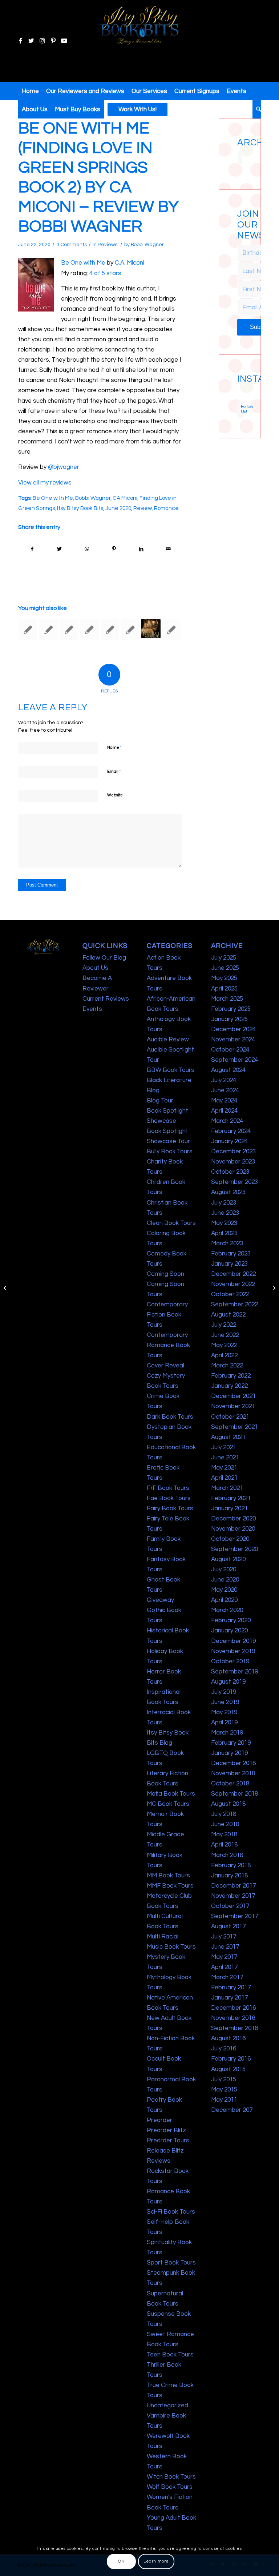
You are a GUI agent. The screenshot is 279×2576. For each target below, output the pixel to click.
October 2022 (230, 1294)
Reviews (108, 245)
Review (143, 508)
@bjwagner (64, 467)
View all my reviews (45, 483)
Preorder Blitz (166, 2130)
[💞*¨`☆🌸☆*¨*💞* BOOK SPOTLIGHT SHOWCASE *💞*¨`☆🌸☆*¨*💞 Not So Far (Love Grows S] (238, 395)
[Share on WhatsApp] (87, 549)
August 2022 (228, 1315)
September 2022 (234, 1305)
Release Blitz (165, 2151)
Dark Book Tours (170, 1417)
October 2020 (230, 1539)
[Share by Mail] (168, 549)
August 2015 (228, 2069)
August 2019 (228, 1682)
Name (114, 747)
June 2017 (225, 1947)
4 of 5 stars (105, 273)
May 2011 (224, 2100)
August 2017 (228, 1926)
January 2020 (229, 1631)
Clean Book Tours (171, 1223)
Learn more (156, 2561)
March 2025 (227, 999)
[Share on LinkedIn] (141, 549)
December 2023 (233, 1152)
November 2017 (233, 1896)
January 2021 (229, 1508)
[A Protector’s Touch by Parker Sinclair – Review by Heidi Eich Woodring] (171, 630)
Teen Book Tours (170, 2355)
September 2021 (234, 1427)
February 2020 (231, 1620)
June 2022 (225, 1335)
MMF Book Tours (170, 1886)
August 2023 (228, 1192)
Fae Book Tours (169, 1498)
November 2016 (233, 2018)
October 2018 (230, 1784)
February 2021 (231, 1498)
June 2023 (225, 1213)
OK (121, 2561)
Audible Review (168, 1040)
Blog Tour (160, 1101)
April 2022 (224, 1355)
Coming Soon (165, 1274)
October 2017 (230, 1906)
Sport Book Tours (171, 2263)
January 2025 (229, 1019)
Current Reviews (106, 999)
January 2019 (229, 1753)
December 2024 (233, 1029)
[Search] (257, 109)
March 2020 (227, 1610)
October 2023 (230, 1172)
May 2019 (224, 1712)
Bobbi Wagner (147, 245)
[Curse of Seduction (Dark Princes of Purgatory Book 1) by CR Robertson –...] (6, 1288)
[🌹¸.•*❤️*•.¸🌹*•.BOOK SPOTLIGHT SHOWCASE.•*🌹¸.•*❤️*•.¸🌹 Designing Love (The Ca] (238, 399)
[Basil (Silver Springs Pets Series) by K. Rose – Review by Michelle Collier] (110, 630)
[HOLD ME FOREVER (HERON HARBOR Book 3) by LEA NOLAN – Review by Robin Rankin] (28, 630)
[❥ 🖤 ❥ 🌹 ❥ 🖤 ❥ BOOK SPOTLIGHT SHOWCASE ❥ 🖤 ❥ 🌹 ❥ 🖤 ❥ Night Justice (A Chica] (242, 388)
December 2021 (233, 1396)
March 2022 (227, 1366)
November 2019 (233, 1651)
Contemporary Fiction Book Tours (167, 1315)
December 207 (232, 2110)
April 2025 (224, 989)
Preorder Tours (168, 2141)
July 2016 (224, 2049)
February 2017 (231, 1988)
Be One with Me (83, 263)
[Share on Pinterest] (114, 549)
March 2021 (227, 1488)
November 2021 (233, 1406)
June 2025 (225, 968)
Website (115, 795)
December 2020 (233, 1519)
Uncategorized (167, 2406)
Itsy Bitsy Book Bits (80, 508)
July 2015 (224, 2079)
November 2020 (233, 1529)
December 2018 (233, 1763)
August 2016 (228, 2038)
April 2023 (224, 1233)
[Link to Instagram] (42, 41)
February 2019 (231, 1743)
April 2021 (224, 1478)
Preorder (159, 2120)
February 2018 (231, 1865)
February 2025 (231, 1009)
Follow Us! (243, 409)
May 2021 (224, 1468)
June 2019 (225, 1702)
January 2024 (229, 1141)
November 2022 (233, 1284)
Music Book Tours (171, 1947)
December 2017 (233, 1886)
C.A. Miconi (130, 263)
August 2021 (228, 1437)
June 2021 (225, 1458)
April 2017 (224, 1967)
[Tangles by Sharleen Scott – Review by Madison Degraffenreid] (89, 630)
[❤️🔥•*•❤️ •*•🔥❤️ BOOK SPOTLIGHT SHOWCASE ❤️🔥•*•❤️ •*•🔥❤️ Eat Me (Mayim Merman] (242, 399)
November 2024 (233, 1040)
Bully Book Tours (170, 1152)
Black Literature (169, 1080)
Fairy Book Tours (170, 1508)
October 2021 (230, 1417)
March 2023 (227, 1243)
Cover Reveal (165, 1366)
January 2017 (229, 1998)
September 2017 (234, 1916)
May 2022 (224, 1345)
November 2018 (233, 1773)
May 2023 (224, 1223)
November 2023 (233, 1162)
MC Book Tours (168, 1804)
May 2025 (224, 978)
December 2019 (233, 1641)
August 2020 (228, 1559)
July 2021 (224, 1447)
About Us (95, 968)
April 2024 (224, 1111)
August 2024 (228, 1070)
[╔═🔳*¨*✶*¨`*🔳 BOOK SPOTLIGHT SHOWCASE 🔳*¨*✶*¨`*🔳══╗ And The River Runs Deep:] (238, 388)
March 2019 (227, 1733)
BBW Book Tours (171, 1070)
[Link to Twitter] (31, 41)
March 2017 (227, 1977)
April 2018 (224, 1845)
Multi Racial (163, 1937)
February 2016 (231, 2059)
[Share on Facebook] (32, 549)
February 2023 (231, 1254)
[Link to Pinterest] (53, 41)
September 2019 (234, 1672)
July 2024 (224, 1080)
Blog (153, 1090)
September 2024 (234, 1060)
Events (92, 1009)
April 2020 (224, 1600)
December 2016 (233, 2008)
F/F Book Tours (168, 1488)
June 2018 (225, 1824)
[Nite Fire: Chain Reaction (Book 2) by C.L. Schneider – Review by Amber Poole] (48, 630)
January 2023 (229, 1264)
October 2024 (230, 1050)
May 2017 (224, 1957)
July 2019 (224, 1692)
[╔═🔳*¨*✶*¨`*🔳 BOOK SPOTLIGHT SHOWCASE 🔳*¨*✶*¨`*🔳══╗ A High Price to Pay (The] (238, 391)
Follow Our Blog (104, 958)
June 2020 (118, 508)
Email (114, 771)
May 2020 (224, 1590)
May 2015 (224, 2090)
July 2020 (224, 1570)
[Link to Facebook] (20, 41)
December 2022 (233, 1274)
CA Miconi (125, 498)
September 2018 (234, 1794)
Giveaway (160, 1600)
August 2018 (228, 1804)
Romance (166, 508)
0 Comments (72, 245)
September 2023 (234, 1182)
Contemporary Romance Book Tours (168, 1345)
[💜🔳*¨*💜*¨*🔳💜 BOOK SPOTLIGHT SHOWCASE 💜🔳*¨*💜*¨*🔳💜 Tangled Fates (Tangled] (242, 395)
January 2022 (229, 1386)
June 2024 (225, 1090)
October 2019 (230, 1661)
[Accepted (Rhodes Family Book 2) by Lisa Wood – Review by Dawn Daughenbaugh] (130, 630)
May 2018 (224, 1834)
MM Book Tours (168, 1876)
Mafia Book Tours (171, 1794)
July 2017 (224, 1937)
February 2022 (231, 1376)
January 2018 (229, 1876)
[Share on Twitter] (60, 549)
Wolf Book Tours (170, 2487)
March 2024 (227, 1121)
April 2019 (224, 1723)
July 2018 (224, 1814)
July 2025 (224, 958)
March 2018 (227, 1855)
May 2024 (224, 1101)
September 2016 (234, 2028)
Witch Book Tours (171, 2477)
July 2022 (224, 1325)
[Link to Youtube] (64, 41)
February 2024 (231, 1131)
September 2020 (234, 1549)
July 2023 (224, 1203)
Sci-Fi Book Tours (171, 2212)
